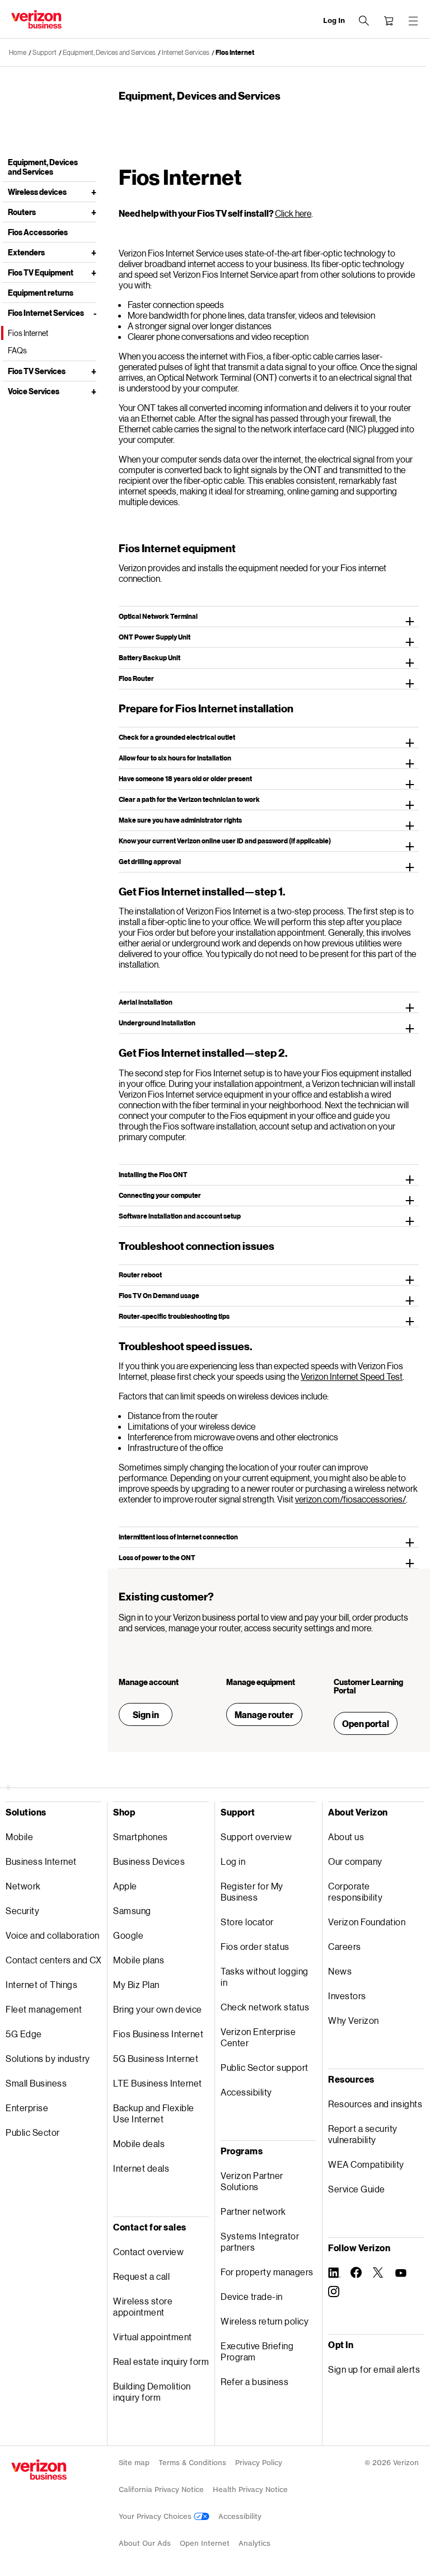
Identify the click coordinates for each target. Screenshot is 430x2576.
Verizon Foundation (367, 1922)
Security (22, 1910)
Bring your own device (158, 2009)
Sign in (146, 1714)
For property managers (267, 2272)
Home (18, 52)
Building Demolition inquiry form (152, 2391)
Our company (355, 1861)
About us (346, 1837)
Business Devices (149, 1861)
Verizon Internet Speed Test (352, 1376)
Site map (134, 2463)
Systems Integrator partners (260, 2241)
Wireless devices (37, 192)
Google (128, 1935)
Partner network (253, 2211)
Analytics (254, 2543)
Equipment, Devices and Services (109, 52)
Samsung (132, 1910)
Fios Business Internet (158, 2034)
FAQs (17, 350)
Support (45, 52)
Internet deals (141, 2168)
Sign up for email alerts (374, 2369)
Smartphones (141, 1837)
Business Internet (41, 1861)
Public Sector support (265, 2067)
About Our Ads (145, 2543)
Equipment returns (41, 293)
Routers (22, 212)
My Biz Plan (136, 1984)
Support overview (256, 1837)
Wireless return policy (265, 2321)
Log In (334, 20)
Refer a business (254, 2381)
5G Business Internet (156, 2058)
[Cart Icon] (389, 21)
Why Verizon (354, 2020)
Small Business (36, 2083)
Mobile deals (139, 2143)
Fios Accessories (38, 232)
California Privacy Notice (161, 2489)
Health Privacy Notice (250, 2489)
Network (23, 1886)
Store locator (247, 1922)
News (340, 1971)
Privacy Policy (259, 2463)
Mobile (19, 1837)
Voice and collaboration (53, 1935)
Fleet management (44, 2009)
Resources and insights (375, 2104)
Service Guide (357, 2189)
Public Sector (33, 2132)
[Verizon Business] (36, 19)
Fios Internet (235, 52)
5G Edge (24, 2034)
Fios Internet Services (46, 313)
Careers (345, 1946)
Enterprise (27, 2108)
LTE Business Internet (158, 2083)
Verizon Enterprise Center (258, 2037)
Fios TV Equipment (41, 272)
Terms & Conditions (192, 2463)
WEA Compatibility (366, 2164)
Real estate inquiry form (161, 2361)
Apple (125, 1886)
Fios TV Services (37, 371)
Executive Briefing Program (257, 2351)
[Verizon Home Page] (39, 2470)
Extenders (26, 252)
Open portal (366, 1723)
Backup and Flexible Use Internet (154, 2113)
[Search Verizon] (364, 21)
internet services (186, 52)
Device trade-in (252, 2296)
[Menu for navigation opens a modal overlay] (413, 21)
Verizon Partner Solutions (252, 2181)
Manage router (264, 1714)
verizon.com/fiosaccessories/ (350, 1499)
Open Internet (205, 2543)
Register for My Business (252, 1891)
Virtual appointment (153, 2337)
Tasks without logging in (265, 1977)
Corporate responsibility (355, 1891)
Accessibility (246, 2092)
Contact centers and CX (53, 1960)
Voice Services (34, 391)
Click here (293, 213)
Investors (347, 1996)
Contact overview (148, 2251)
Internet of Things (41, 1984)
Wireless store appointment (143, 2306)
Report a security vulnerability (363, 2134)
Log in (233, 1861)
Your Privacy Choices (156, 2516)
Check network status (265, 2007)
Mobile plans (139, 1960)
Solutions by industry (48, 2058)
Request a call (141, 2276)
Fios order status (255, 1946)
